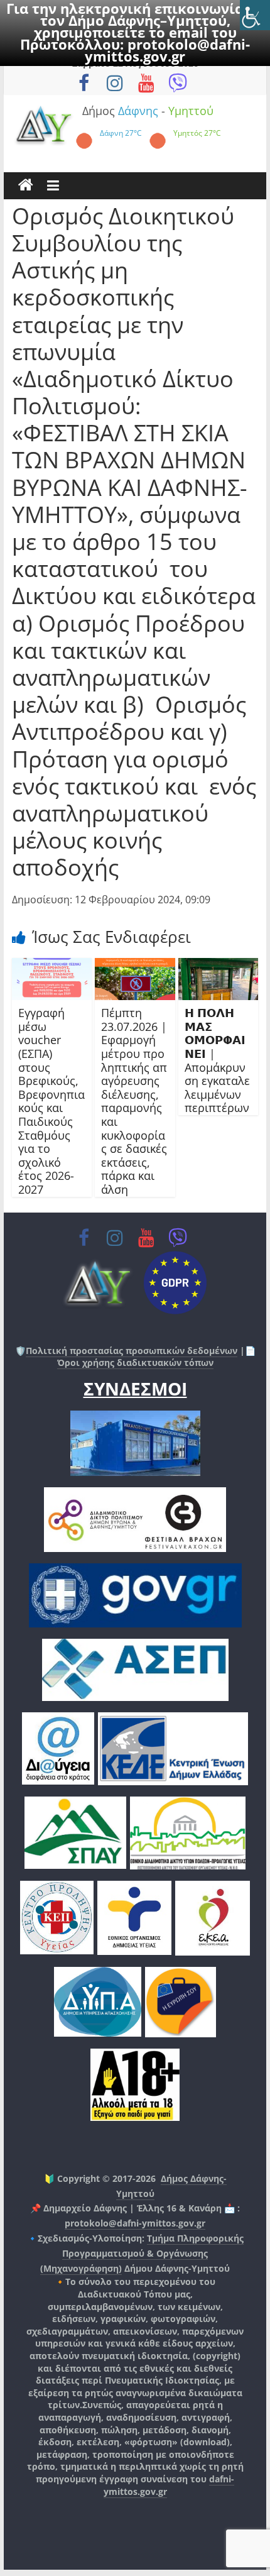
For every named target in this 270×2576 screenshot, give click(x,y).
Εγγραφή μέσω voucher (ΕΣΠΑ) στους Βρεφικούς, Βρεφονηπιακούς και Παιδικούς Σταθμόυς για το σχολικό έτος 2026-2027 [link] (51, 1101)
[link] (255, 15)
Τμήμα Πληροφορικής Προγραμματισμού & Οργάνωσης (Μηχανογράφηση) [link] (142, 2253)
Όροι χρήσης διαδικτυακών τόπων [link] (135, 1362)
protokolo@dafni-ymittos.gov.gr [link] (167, 50)
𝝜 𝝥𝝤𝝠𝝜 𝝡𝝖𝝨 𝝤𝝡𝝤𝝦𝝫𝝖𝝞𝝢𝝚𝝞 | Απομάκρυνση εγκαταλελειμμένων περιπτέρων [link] (217, 1060)
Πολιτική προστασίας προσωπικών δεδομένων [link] (132, 1351)
